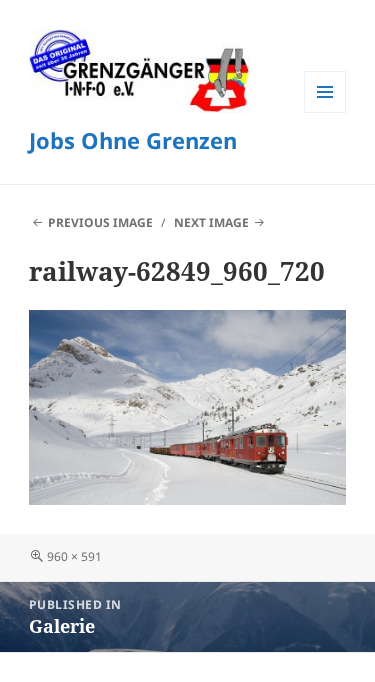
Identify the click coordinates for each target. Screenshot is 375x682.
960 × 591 (74, 556)
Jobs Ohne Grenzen (133, 140)
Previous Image (100, 222)
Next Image (211, 222)
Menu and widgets (325, 112)
